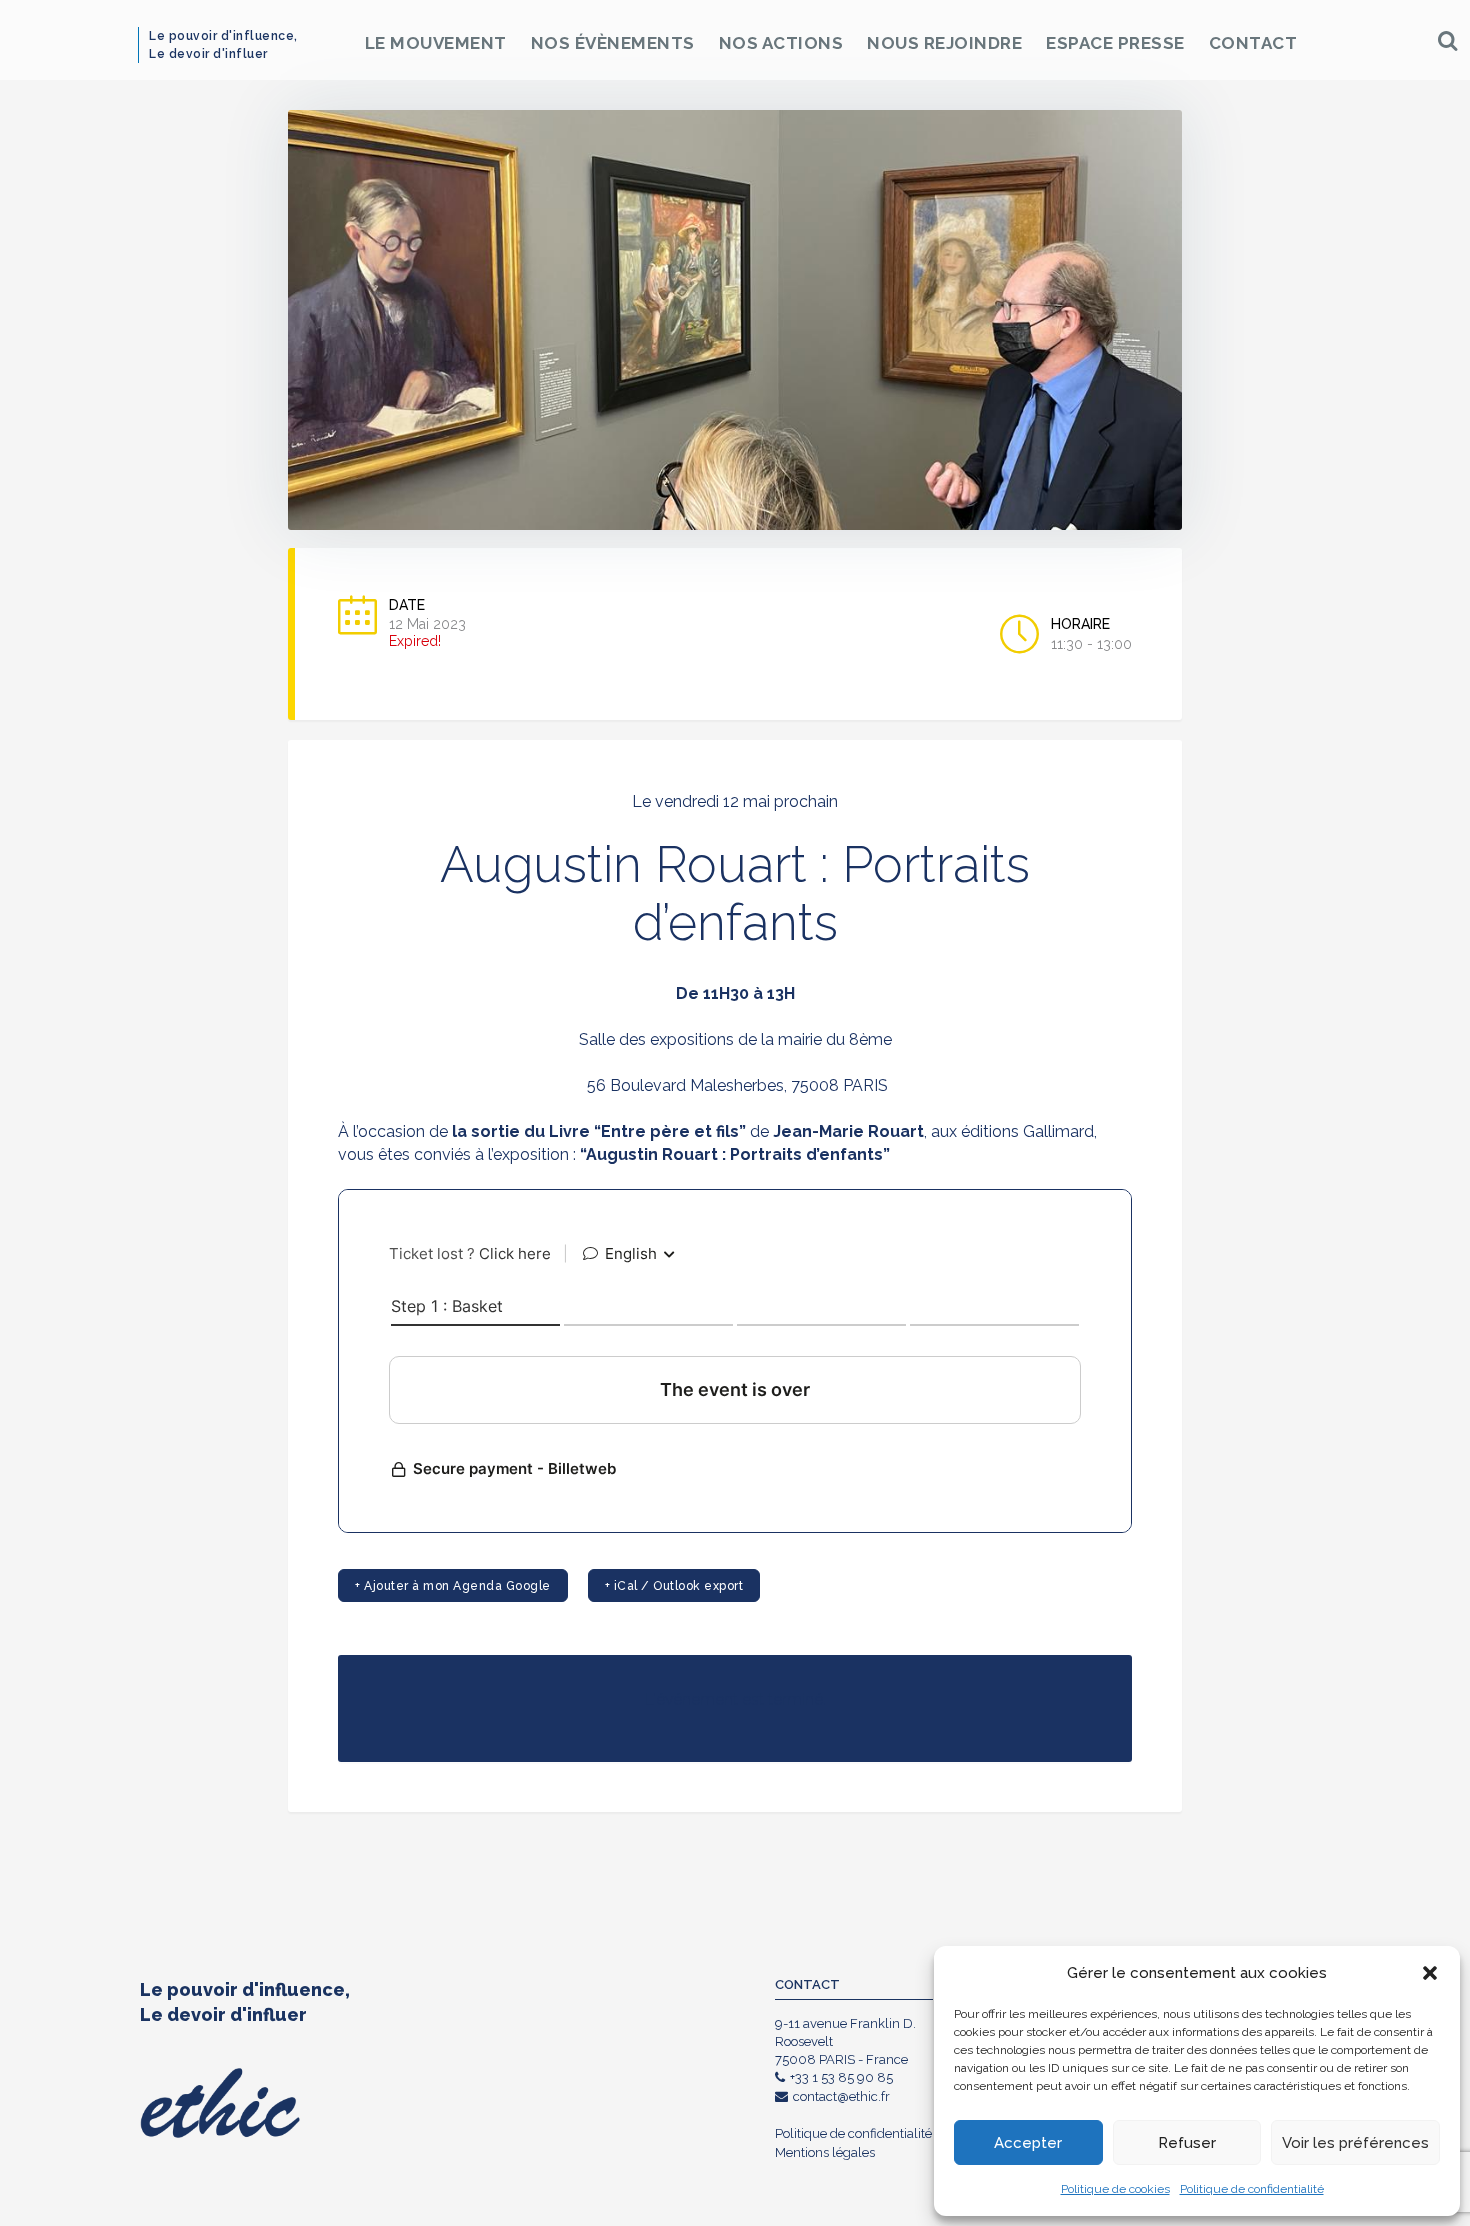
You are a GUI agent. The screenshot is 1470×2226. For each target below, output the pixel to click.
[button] (1430, 1973)
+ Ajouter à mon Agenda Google (453, 1586)
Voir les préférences (1355, 2143)
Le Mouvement (436, 43)
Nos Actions (781, 43)
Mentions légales (825, 2152)
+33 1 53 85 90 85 (841, 2077)
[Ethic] (156, 40)
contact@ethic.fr (841, 2096)
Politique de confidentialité (1252, 2189)
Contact (1253, 43)
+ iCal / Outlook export (674, 1586)
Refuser (1187, 2143)
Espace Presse (1115, 43)
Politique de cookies (1115, 2189)
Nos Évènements (613, 43)
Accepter (1028, 2143)
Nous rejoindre (944, 43)
